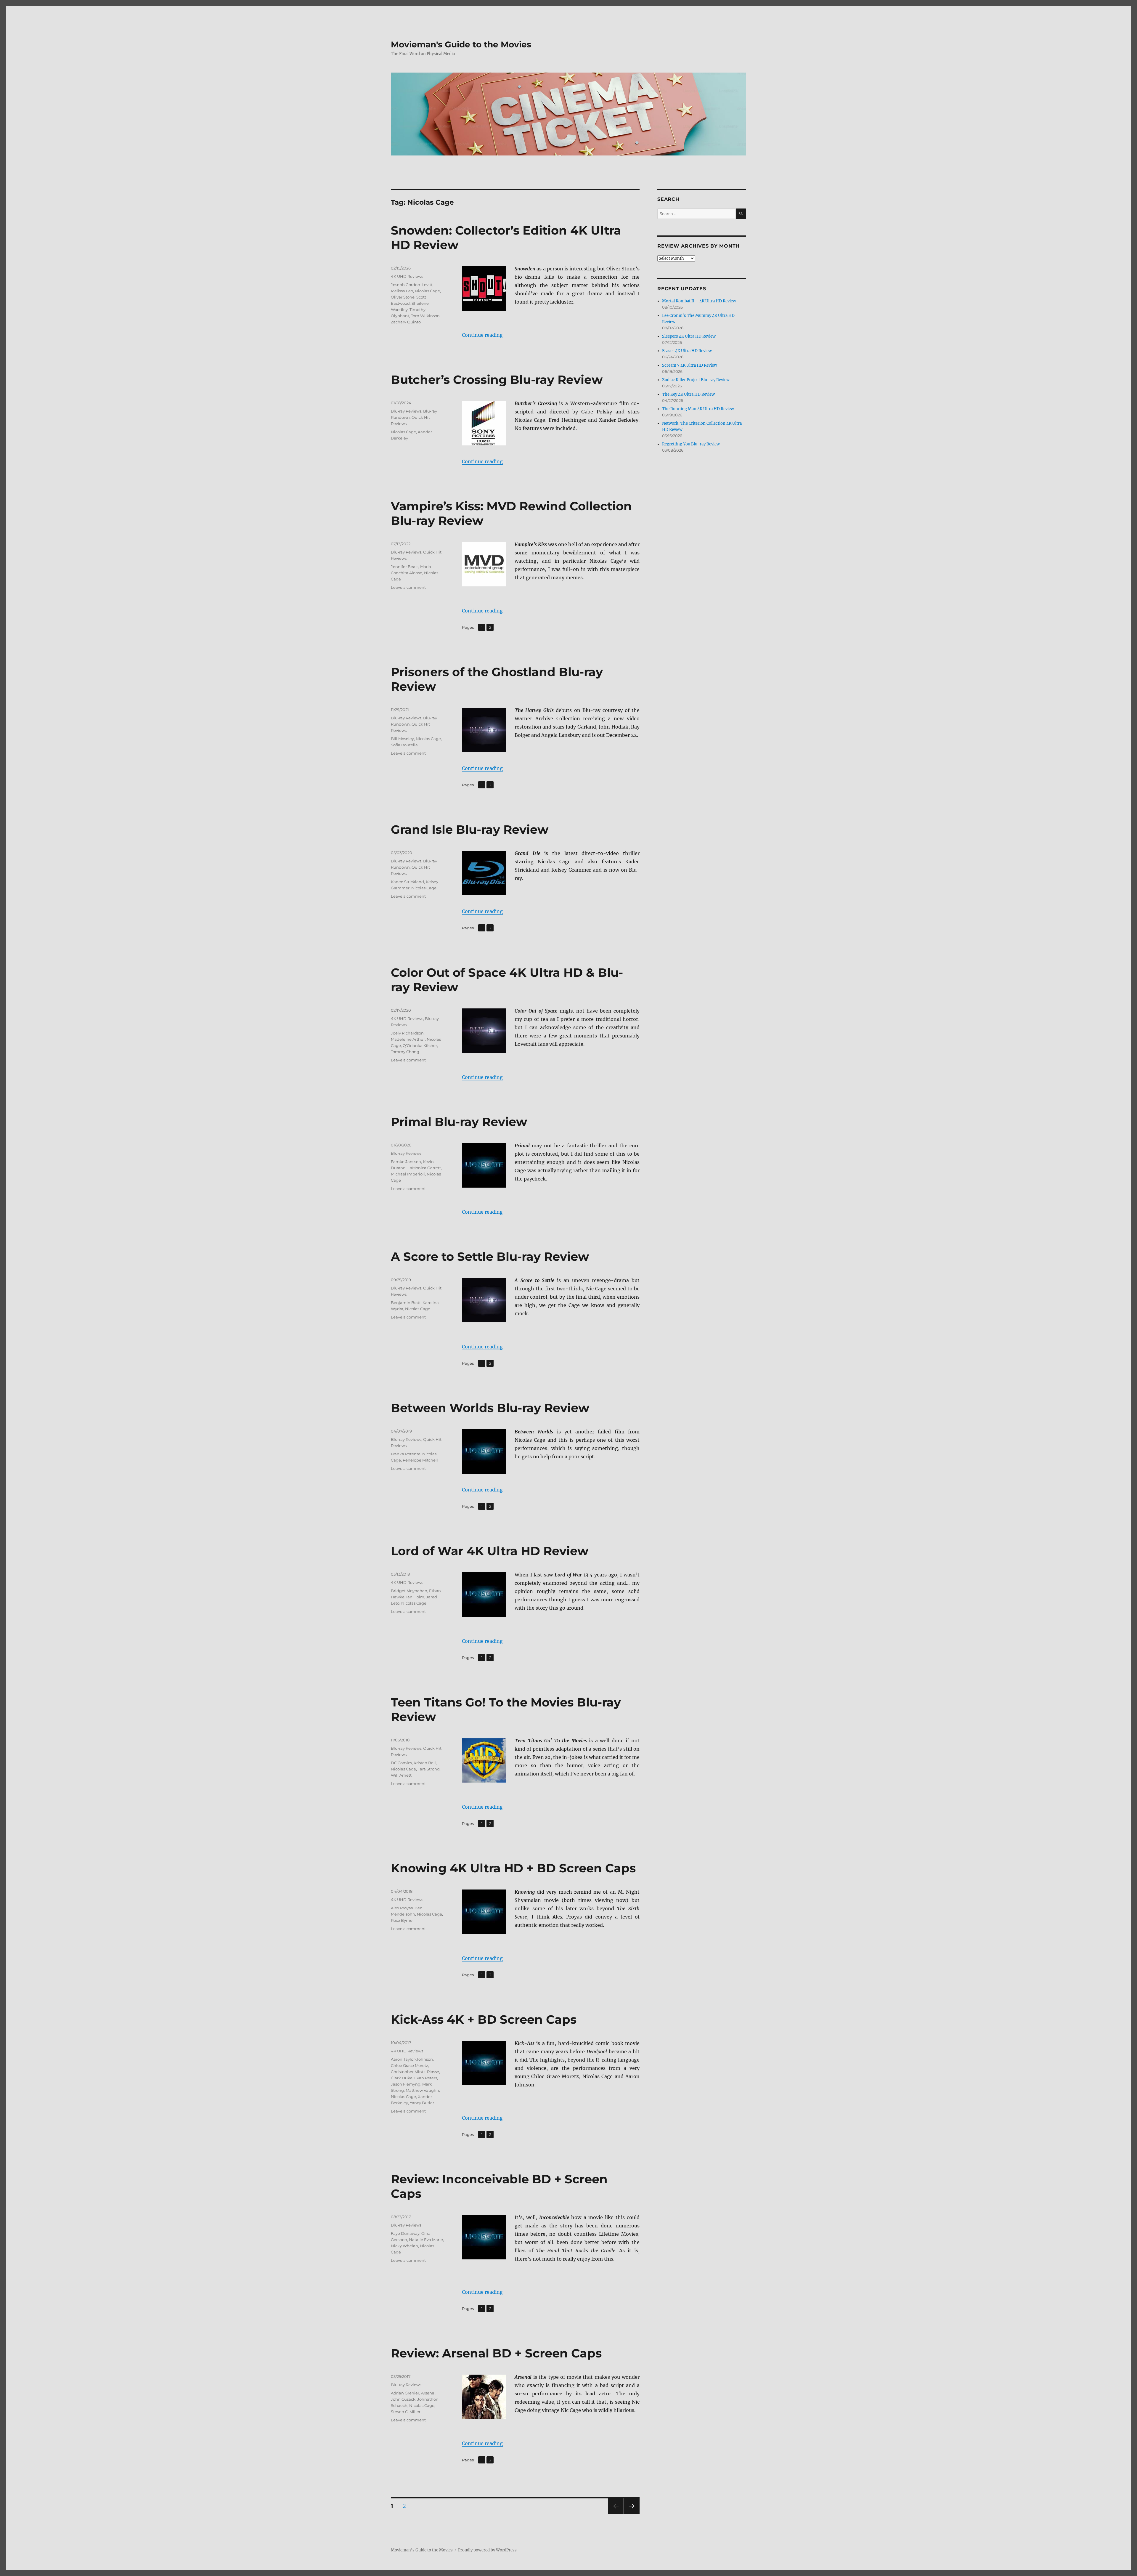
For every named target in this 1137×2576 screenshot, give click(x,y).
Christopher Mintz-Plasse (415, 2072)
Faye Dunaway (405, 2233)
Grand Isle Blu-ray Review (470, 829)
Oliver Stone (403, 297)
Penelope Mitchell (420, 1460)
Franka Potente (406, 1454)
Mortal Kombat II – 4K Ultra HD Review (699, 301)
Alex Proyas (402, 1908)
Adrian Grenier (405, 2393)
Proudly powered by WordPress (487, 2550)
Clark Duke (402, 2078)
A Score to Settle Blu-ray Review (490, 1256)
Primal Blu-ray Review (459, 1122)
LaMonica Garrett (424, 1168)
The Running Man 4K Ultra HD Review (698, 409)
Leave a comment (408, 587)
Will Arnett (401, 1775)
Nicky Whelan (404, 2246)
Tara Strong (429, 1769)
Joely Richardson (407, 1033)
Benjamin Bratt (406, 1303)
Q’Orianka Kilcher (420, 1045)
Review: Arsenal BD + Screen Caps (496, 2353)
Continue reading (482, 335)
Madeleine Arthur (408, 1039)
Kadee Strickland (407, 882)
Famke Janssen (406, 1162)
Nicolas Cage (427, 291)
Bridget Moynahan (409, 1591)
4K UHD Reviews (407, 276)
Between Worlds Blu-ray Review (490, 1408)
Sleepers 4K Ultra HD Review (689, 336)
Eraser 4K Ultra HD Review (687, 351)
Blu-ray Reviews (406, 411)
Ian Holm (415, 1597)
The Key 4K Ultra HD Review (688, 394)
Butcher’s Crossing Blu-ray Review (497, 380)
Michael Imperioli (408, 1174)
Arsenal (428, 2393)
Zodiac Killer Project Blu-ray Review (696, 380)
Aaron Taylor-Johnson (412, 2059)
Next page (632, 2514)
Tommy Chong (405, 1052)
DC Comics (401, 1763)
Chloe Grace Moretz (409, 2065)
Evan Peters (426, 2078)
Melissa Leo (402, 291)
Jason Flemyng (406, 2084)
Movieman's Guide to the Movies (461, 44)
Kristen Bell (425, 1763)
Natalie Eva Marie (426, 2240)
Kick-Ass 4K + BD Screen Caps (484, 2019)
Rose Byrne (402, 1920)
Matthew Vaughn (422, 2090)
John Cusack (403, 2399)
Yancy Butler (422, 2103)
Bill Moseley (402, 739)
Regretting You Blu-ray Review (691, 444)
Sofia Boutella (404, 745)
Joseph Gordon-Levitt (412, 285)
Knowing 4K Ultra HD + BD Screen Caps (513, 1868)
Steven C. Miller (406, 2412)
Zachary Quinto (406, 322)
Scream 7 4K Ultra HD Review (690, 365)
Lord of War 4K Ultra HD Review (490, 1551)
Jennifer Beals (405, 567)
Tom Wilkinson (425, 316)
